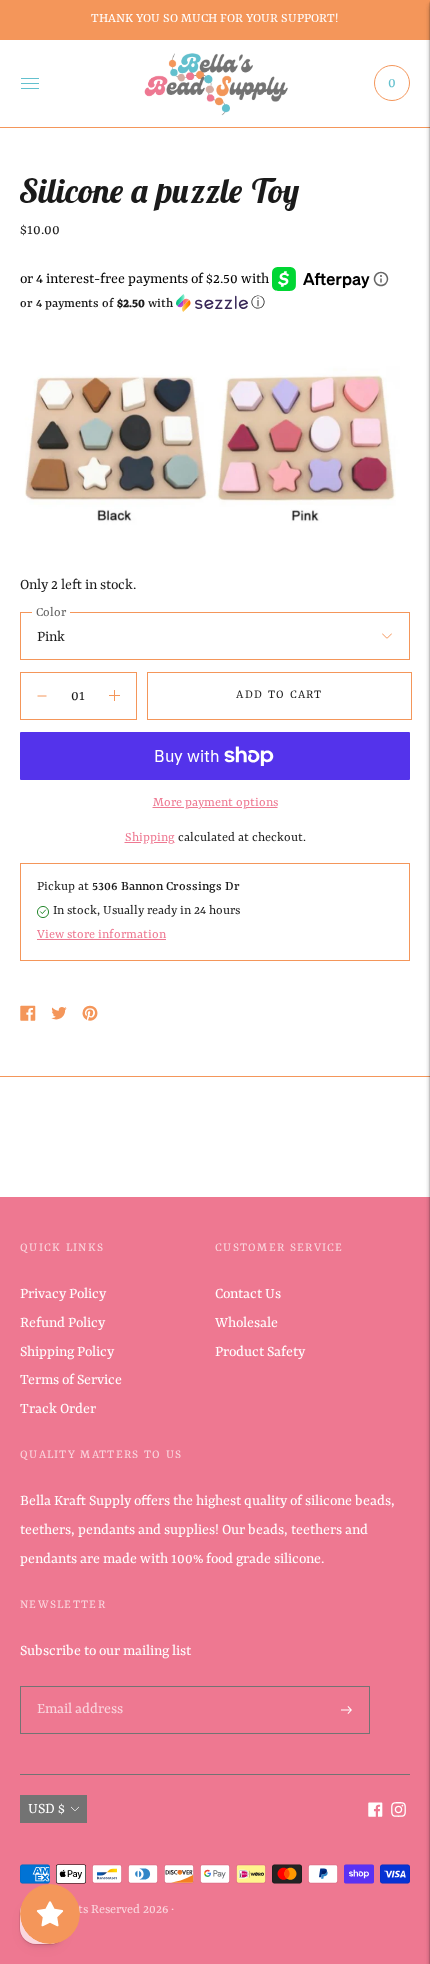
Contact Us (248, 1294)
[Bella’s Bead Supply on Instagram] (398, 1813)
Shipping (150, 838)
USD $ (46, 1809)
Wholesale (246, 1323)
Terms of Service (71, 1380)
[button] (215, 303)
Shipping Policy (67, 1352)
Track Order (58, 1409)
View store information (101, 935)
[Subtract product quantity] (114, 696)
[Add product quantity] (42, 696)
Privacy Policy (63, 1294)
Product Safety (260, 1352)
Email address (78, 1687)
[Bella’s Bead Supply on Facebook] (375, 1813)
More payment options (215, 803)
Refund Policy (62, 1323)
